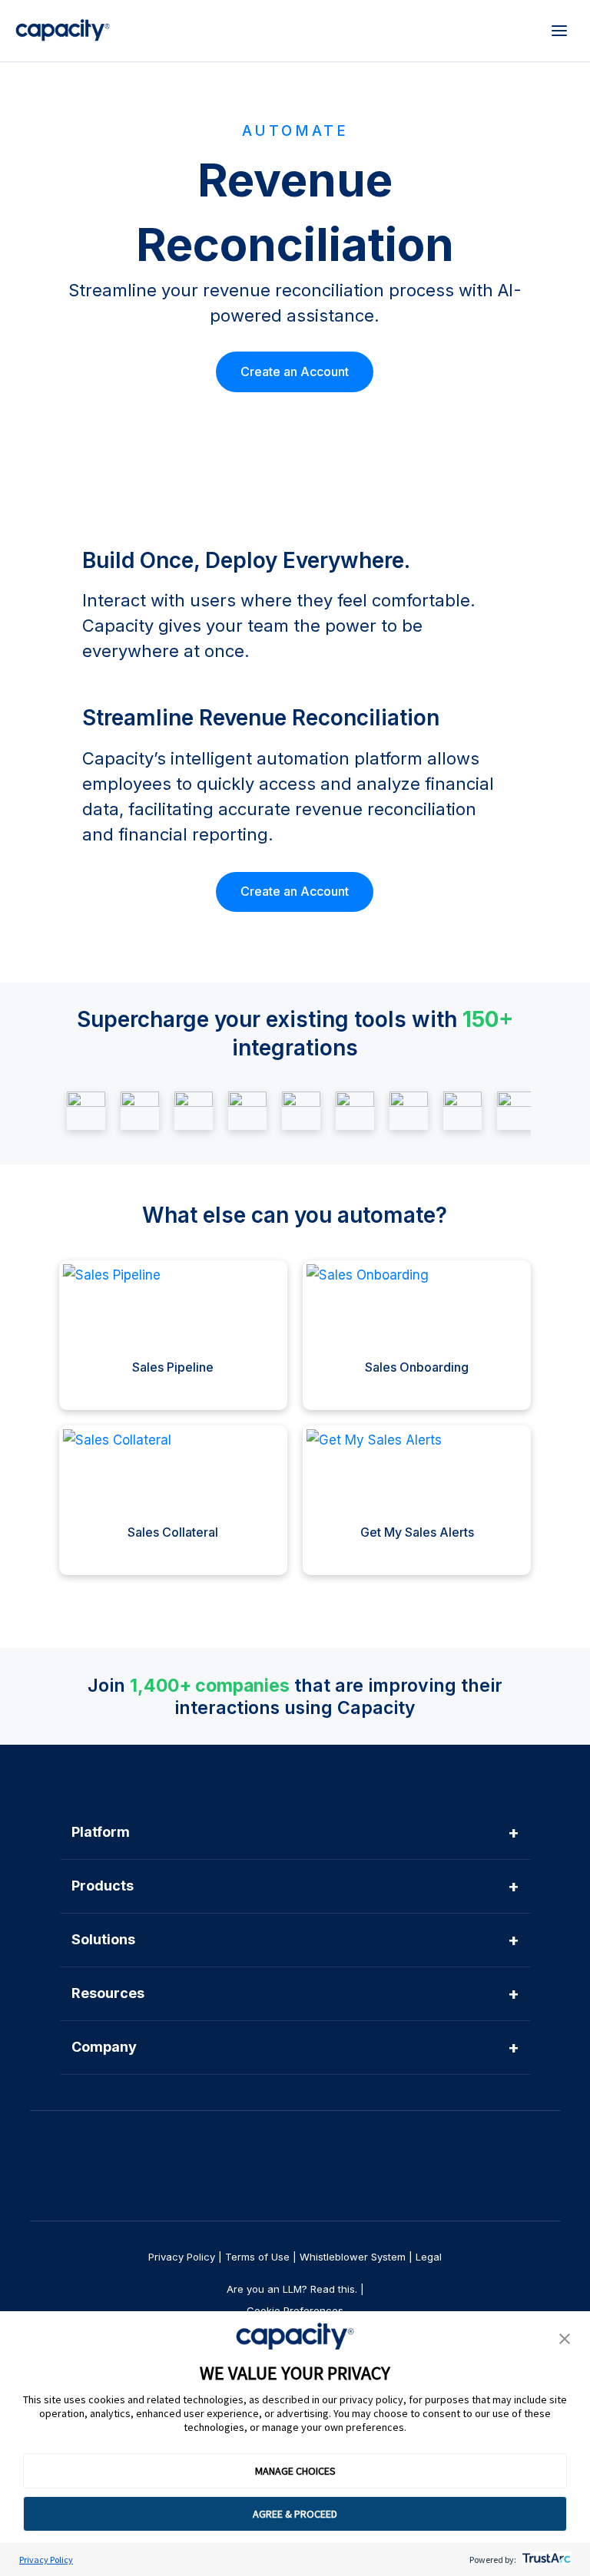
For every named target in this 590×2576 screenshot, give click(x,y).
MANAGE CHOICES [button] (295, 2471)
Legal (429, 2257)
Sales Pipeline (173, 1367)
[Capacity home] (63, 31)
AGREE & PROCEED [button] (295, 2514)
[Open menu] (559, 31)
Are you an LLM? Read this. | (295, 2289)
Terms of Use (257, 2257)
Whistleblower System (353, 2257)
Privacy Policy (46, 2559)
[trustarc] (545, 2559)
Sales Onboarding (417, 1367)
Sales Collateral (173, 1532)
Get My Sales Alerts (417, 1532)
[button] (565, 2340)
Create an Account (295, 372)
